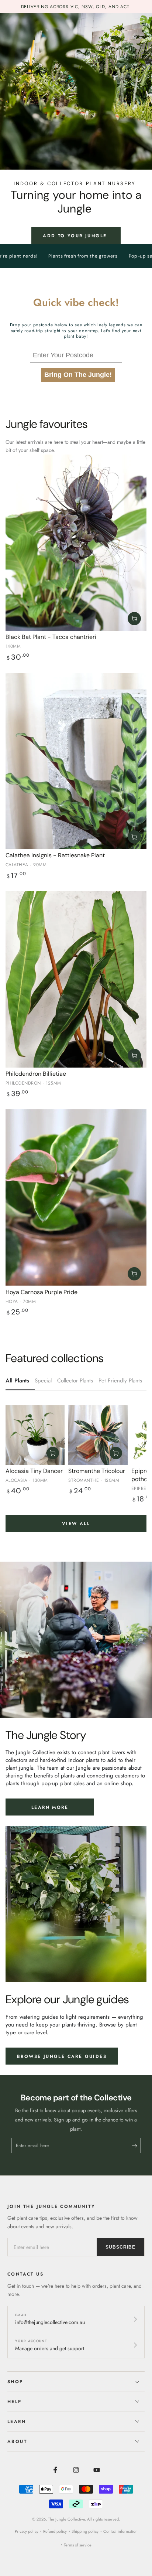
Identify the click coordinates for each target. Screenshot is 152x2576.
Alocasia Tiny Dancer (34, 1471)
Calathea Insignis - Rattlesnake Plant (55, 855)
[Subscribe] (136, 2146)
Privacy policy (27, 2531)
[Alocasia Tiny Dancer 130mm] (35, 1435)
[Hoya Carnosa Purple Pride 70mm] (76, 1198)
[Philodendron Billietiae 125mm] (76, 980)
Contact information (120, 2531)
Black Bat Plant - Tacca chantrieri (51, 637)
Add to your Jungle (76, 236)
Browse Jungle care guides (62, 2056)
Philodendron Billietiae (36, 1074)
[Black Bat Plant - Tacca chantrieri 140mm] (76, 543)
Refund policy (55, 2531)
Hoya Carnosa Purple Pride (42, 1292)
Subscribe (120, 2247)
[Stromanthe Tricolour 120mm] (98, 1435)
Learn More (50, 1807)
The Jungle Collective (66, 2519)
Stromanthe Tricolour (97, 1471)
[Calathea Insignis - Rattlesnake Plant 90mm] (76, 761)
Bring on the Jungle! (78, 375)
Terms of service (78, 2545)
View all (76, 1524)
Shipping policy (85, 2531)
